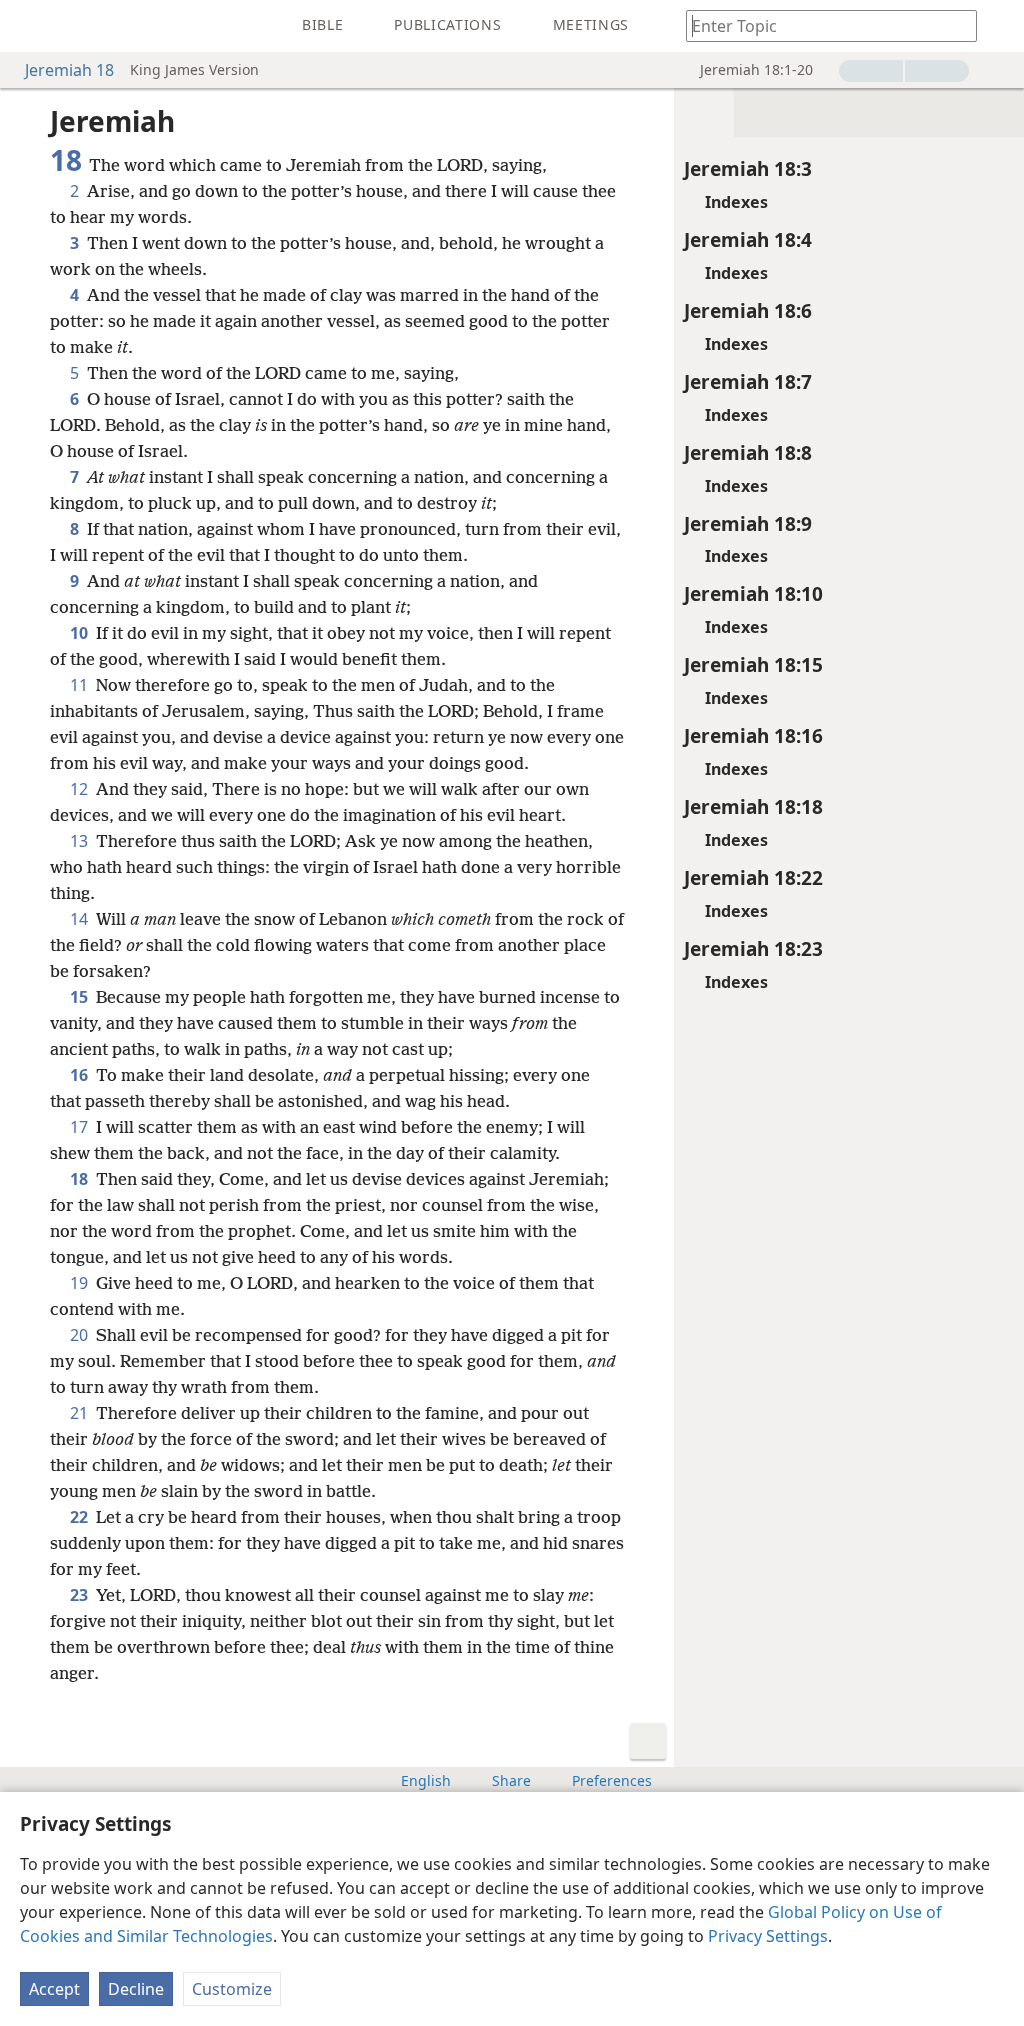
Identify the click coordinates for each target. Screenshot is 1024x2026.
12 (81, 789)
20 (81, 1335)
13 (81, 841)
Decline (136, 1989)
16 (81, 1075)
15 (81, 997)
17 (81, 1127)
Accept (54, 1989)
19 (81, 1283)
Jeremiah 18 (69, 70)
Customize (232, 1989)
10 (81, 633)
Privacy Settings (768, 1936)
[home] (30, 26)
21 (81, 1413)
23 (81, 1595)
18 (81, 1179)
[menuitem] (30, 26)
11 (81, 685)
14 (81, 919)
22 (81, 1517)
